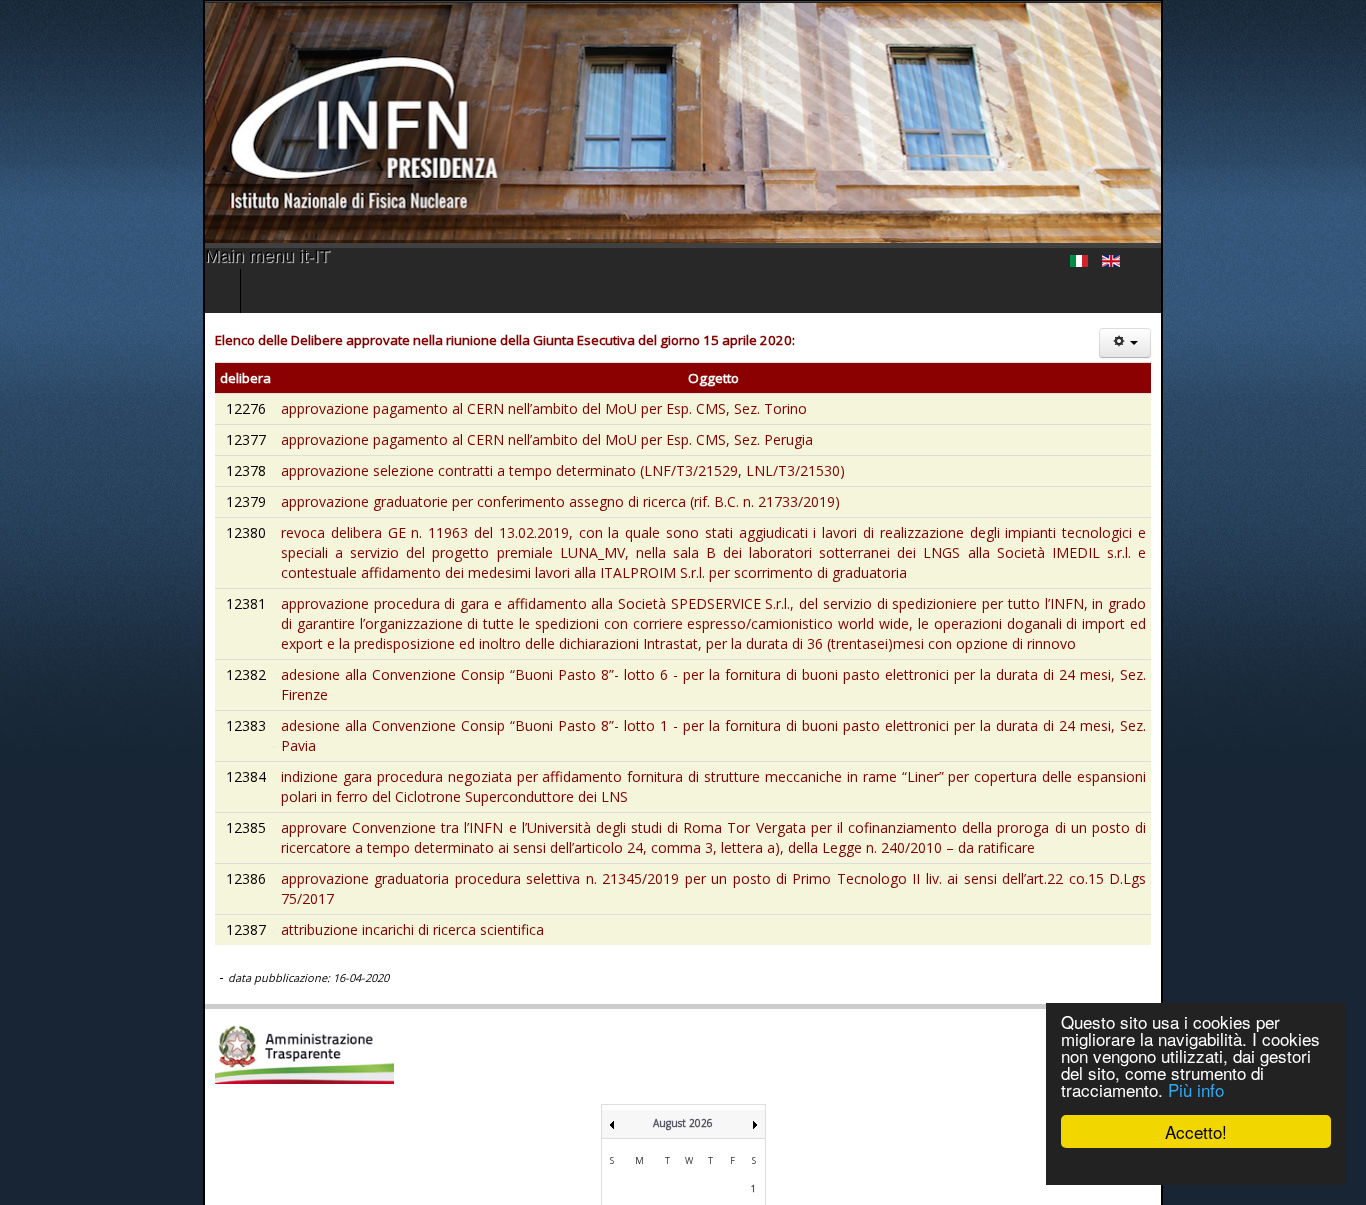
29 (754, 1153)
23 (612, 1153)
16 (612, 1132)
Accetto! (1196, 1131)
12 (689, 1110)
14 (732, 1110)
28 (732, 1153)
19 (689, 1132)
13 (711, 1110)
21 (732, 1132)
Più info (1196, 1089)
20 (711, 1132)
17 (640, 1132)
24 (640, 1153)
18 (668, 1132)
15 (754, 1110)
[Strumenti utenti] (1328, 343)
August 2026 (683, 1003)
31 (640, 1174)
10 (640, 1110)
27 (711, 1153)
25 (668, 1153)
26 (689, 1153)
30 (612, 1174)
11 (668, 1110)
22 (754, 1132)
